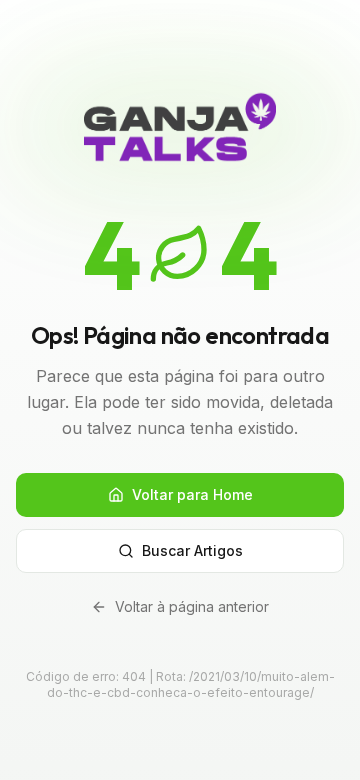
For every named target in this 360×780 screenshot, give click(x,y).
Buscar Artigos (192, 550)
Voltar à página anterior (192, 606)
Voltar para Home (192, 494)
